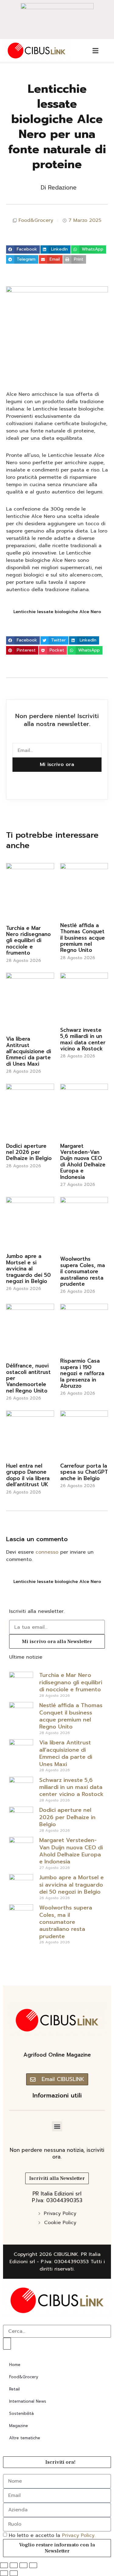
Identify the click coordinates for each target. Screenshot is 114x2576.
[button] (23, 250)
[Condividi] (23, 2565)
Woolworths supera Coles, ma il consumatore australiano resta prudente (83, 1271)
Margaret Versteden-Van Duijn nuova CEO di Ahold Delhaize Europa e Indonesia (83, 1162)
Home (15, 2365)
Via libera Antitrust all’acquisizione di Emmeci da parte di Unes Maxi (29, 1051)
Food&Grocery (36, 220)
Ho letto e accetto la (52, 2535)
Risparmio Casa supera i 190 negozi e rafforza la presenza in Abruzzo (82, 1373)
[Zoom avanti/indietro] (4, 2565)
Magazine (19, 2426)
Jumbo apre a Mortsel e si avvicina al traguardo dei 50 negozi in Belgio (28, 1269)
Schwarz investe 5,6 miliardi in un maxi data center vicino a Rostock (83, 1039)
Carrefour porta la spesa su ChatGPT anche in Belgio (84, 1472)
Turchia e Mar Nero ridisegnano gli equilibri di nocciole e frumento (28, 941)
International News (28, 2401)
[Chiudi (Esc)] (33, 2565)
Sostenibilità (21, 2413)
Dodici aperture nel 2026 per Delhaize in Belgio (29, 1152)
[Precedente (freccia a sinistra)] (4, 2573)
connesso (47, 1552)
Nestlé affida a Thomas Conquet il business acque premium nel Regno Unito (83, 938)
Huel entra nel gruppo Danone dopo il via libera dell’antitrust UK (28, 1475)
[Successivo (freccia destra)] (14, 2573)
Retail (14, 2389)
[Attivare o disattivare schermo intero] (14, 2565)
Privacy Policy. (79, 2535)
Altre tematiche (25, 2438)
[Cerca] (7, 2343)
